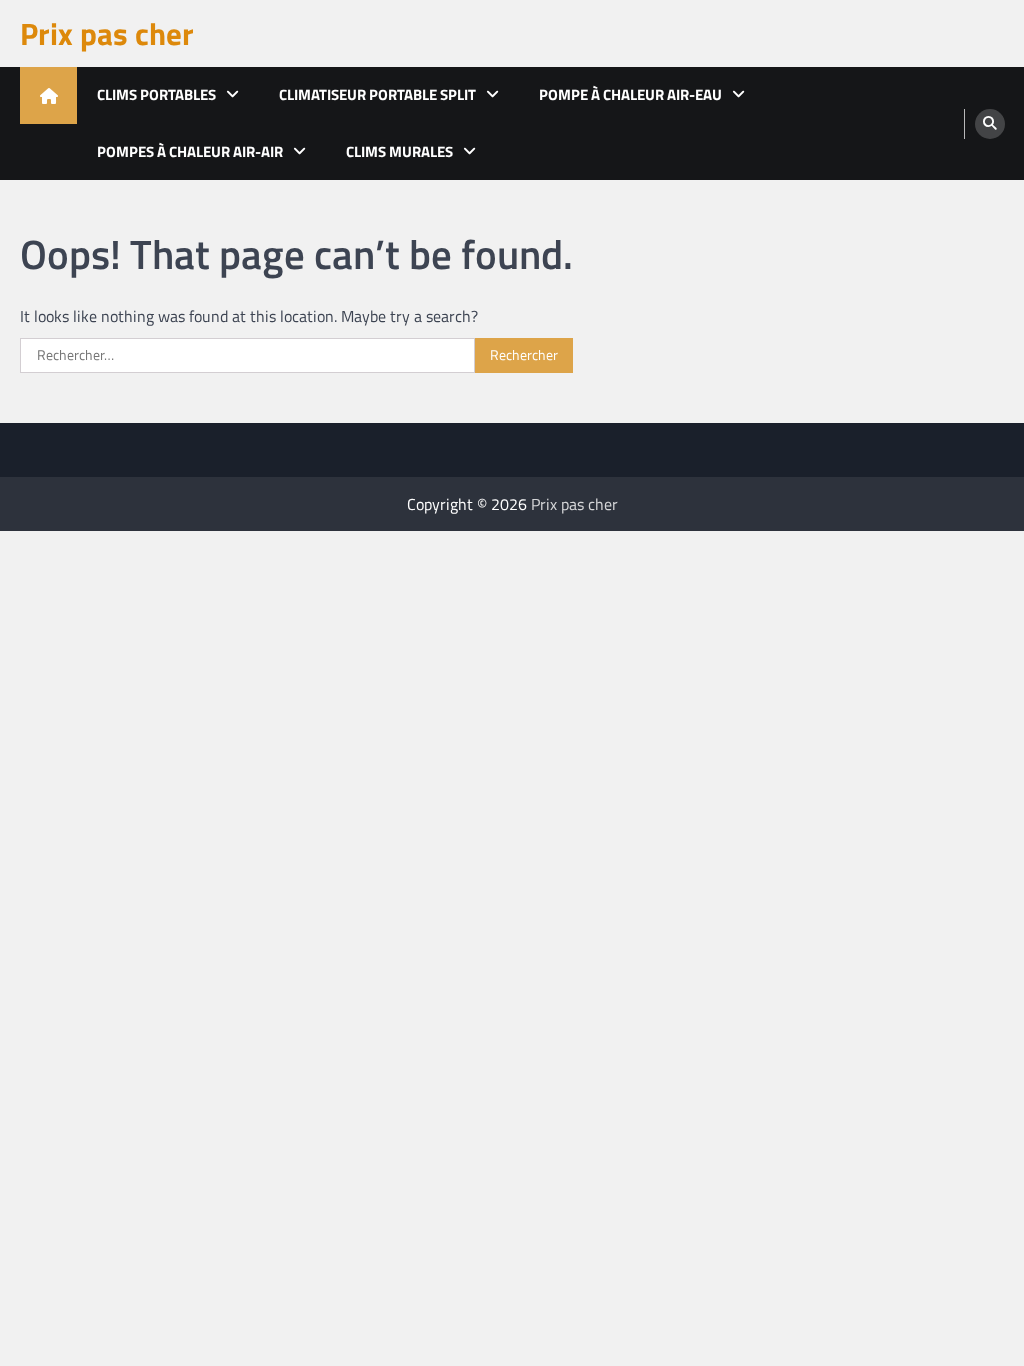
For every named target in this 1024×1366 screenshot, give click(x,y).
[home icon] (48, 95)
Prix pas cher (107, 33)
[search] (990, 124)
